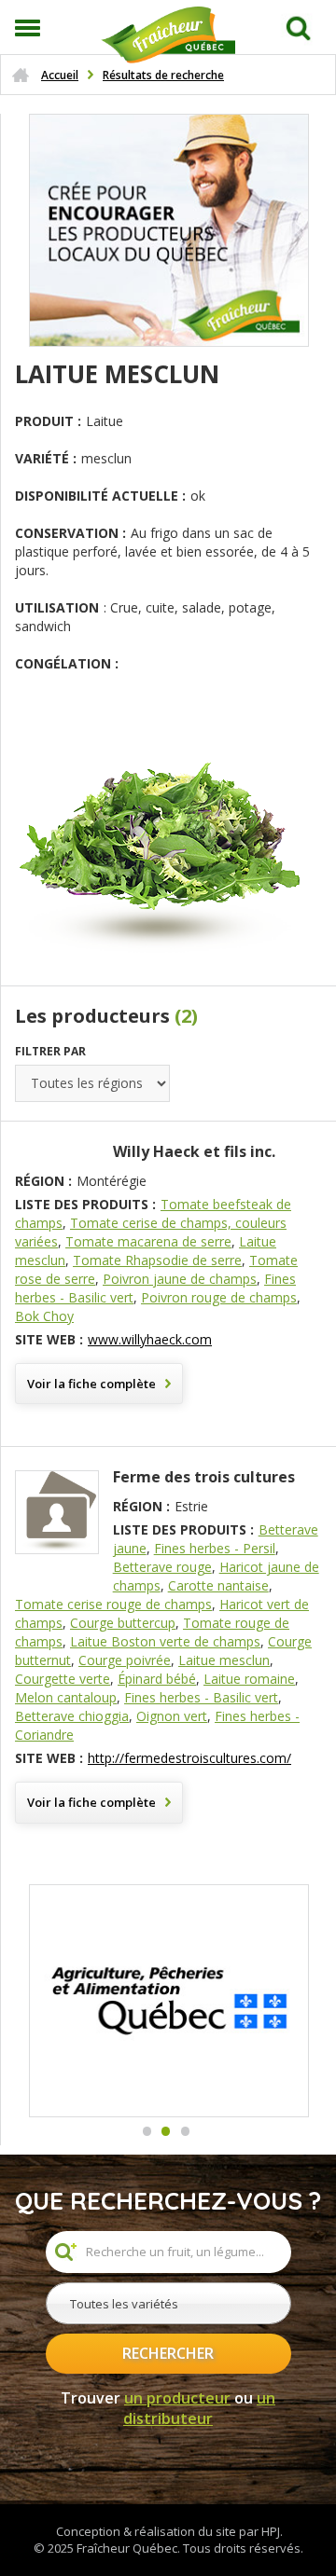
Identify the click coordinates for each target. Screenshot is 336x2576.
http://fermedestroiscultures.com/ (189, 1758)
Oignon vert (172, 1716)
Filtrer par (50, 1051)
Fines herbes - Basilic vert (201, 1697)
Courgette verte (63, 1679)
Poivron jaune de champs (180, 1279)
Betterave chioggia (72, 1716)
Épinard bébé (157, 1679)
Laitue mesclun (224, 1660)
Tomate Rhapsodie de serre (157, 1260)
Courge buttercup (123, 1623)
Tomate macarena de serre (148, 1241)
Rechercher (168, 2353)
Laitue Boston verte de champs (165, 1641)
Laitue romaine (249, 1679)
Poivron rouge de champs (219, 1297)
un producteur (177, 2398)
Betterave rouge (162, 1567)
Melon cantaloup (66, 1697)
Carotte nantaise (218, 1585)
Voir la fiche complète (91, 1384)
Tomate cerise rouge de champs (113, 1604)
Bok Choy (44, 1316)
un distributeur (199, 2409)
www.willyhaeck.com (150, 1339)
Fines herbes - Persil (215, 1548)
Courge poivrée (125, 1660)
